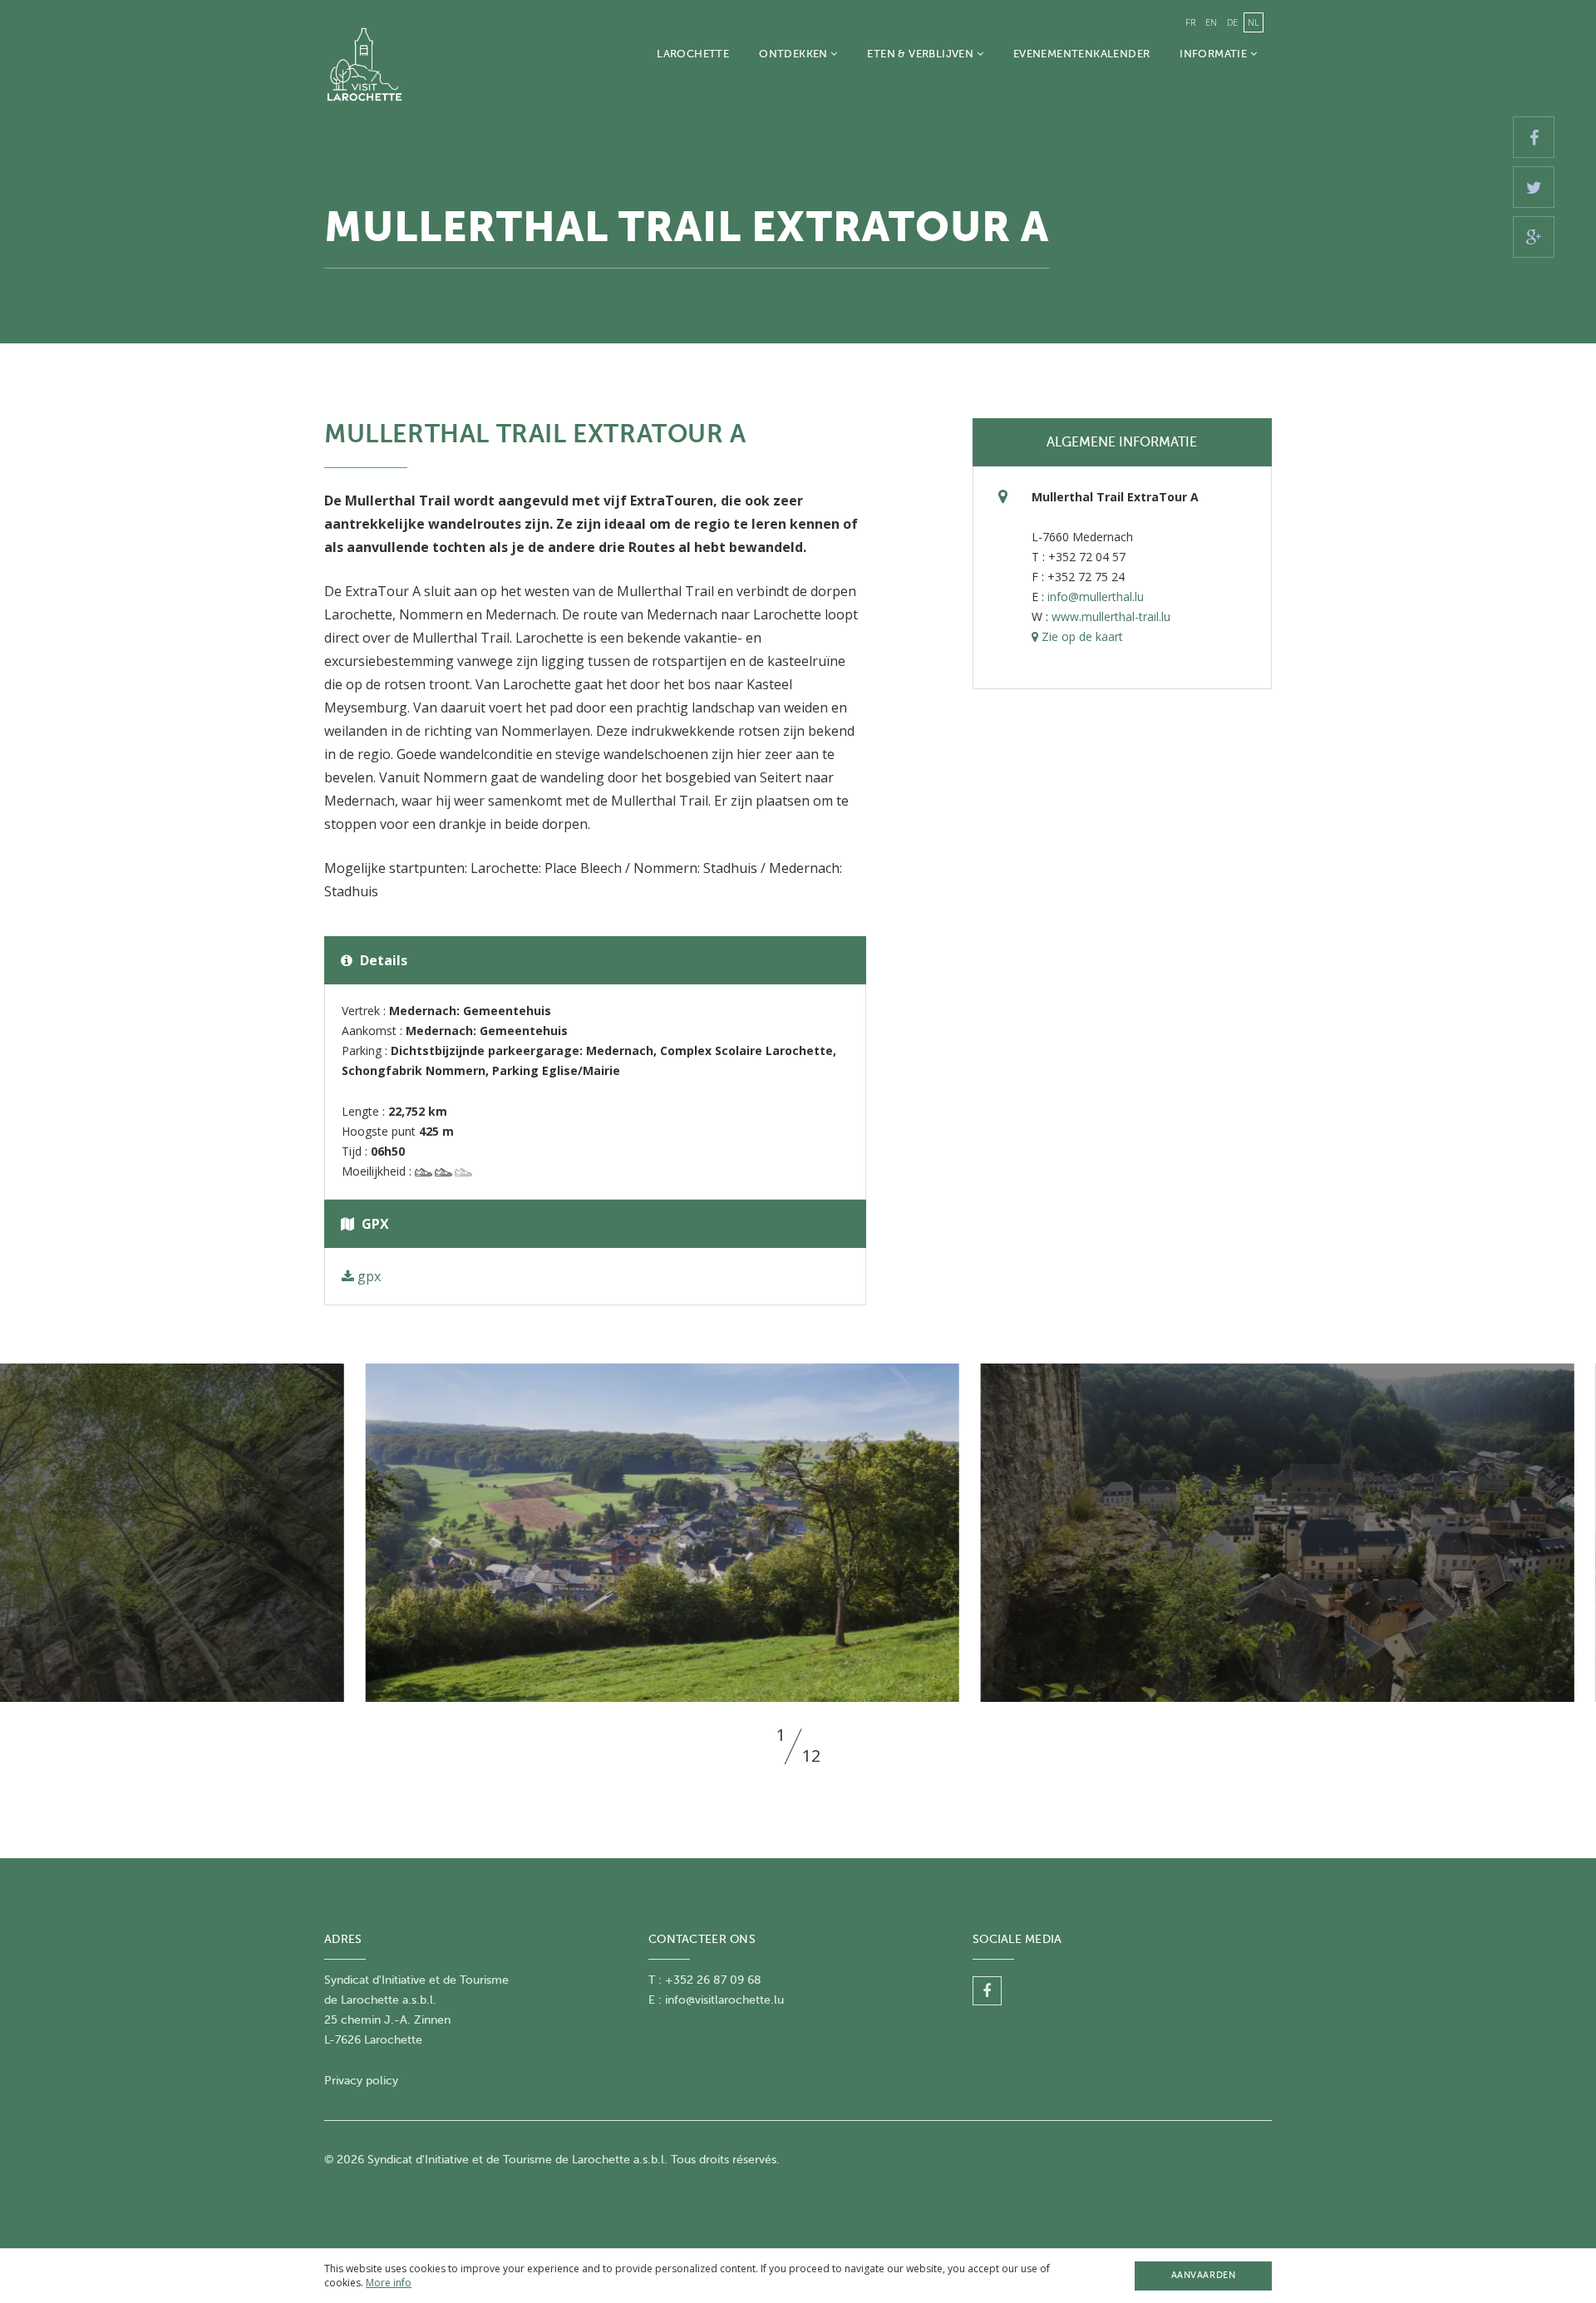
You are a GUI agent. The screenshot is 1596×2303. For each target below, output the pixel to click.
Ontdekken (795, 54)
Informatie (1214, 54)
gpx (367, 1276)
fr (1190, 22)
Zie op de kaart (1081, 636)
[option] (798, 1533)
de (1232, 22)
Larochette (693, 54)
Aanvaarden (1203, 2275)
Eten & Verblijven (921, 54)
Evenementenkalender (1081, 54)
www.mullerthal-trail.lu (1111, 616)
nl (1254, 22)
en (1211, 22)
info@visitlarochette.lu (724, 2000)
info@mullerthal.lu (1096, 597)
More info (389, 2283)
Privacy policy (361, 2081)
